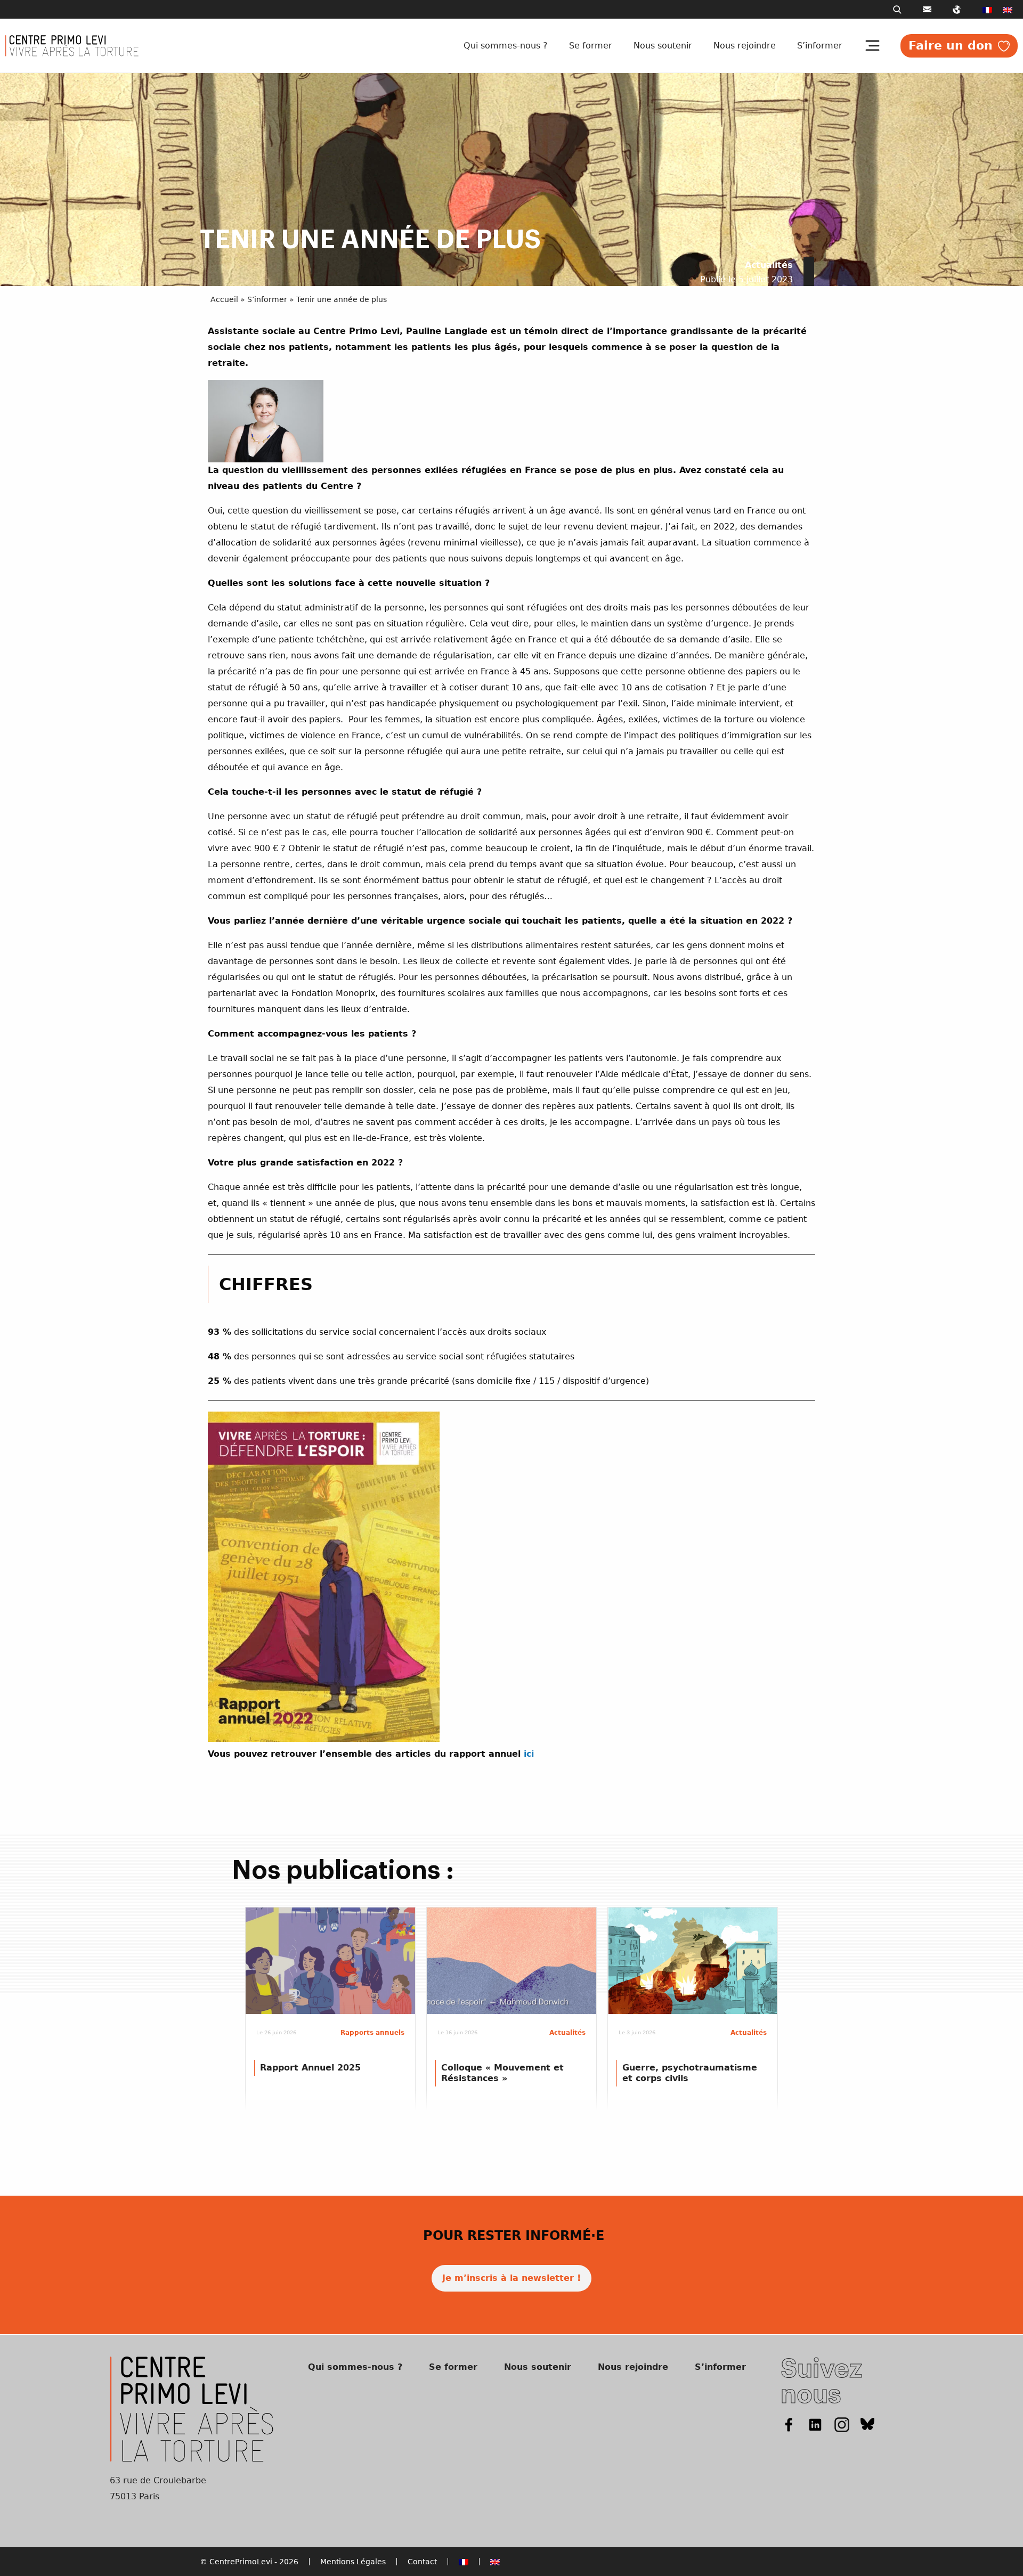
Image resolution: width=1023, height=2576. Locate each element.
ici (529, 1754)
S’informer (820, 46)
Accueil (224, 299)
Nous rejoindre (745, 46)
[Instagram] (842, 2424)
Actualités (769, 265)
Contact (422, 2562)
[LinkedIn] (815, 2424)
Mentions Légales (353, 2562)
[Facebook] (789, 2424)
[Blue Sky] (868, 2424)
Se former (591, 46)
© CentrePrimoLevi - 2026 (249, 2562)
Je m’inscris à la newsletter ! (511, 2278)
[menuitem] (987, 10)
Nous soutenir (663, 46)
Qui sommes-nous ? (506, 46)
